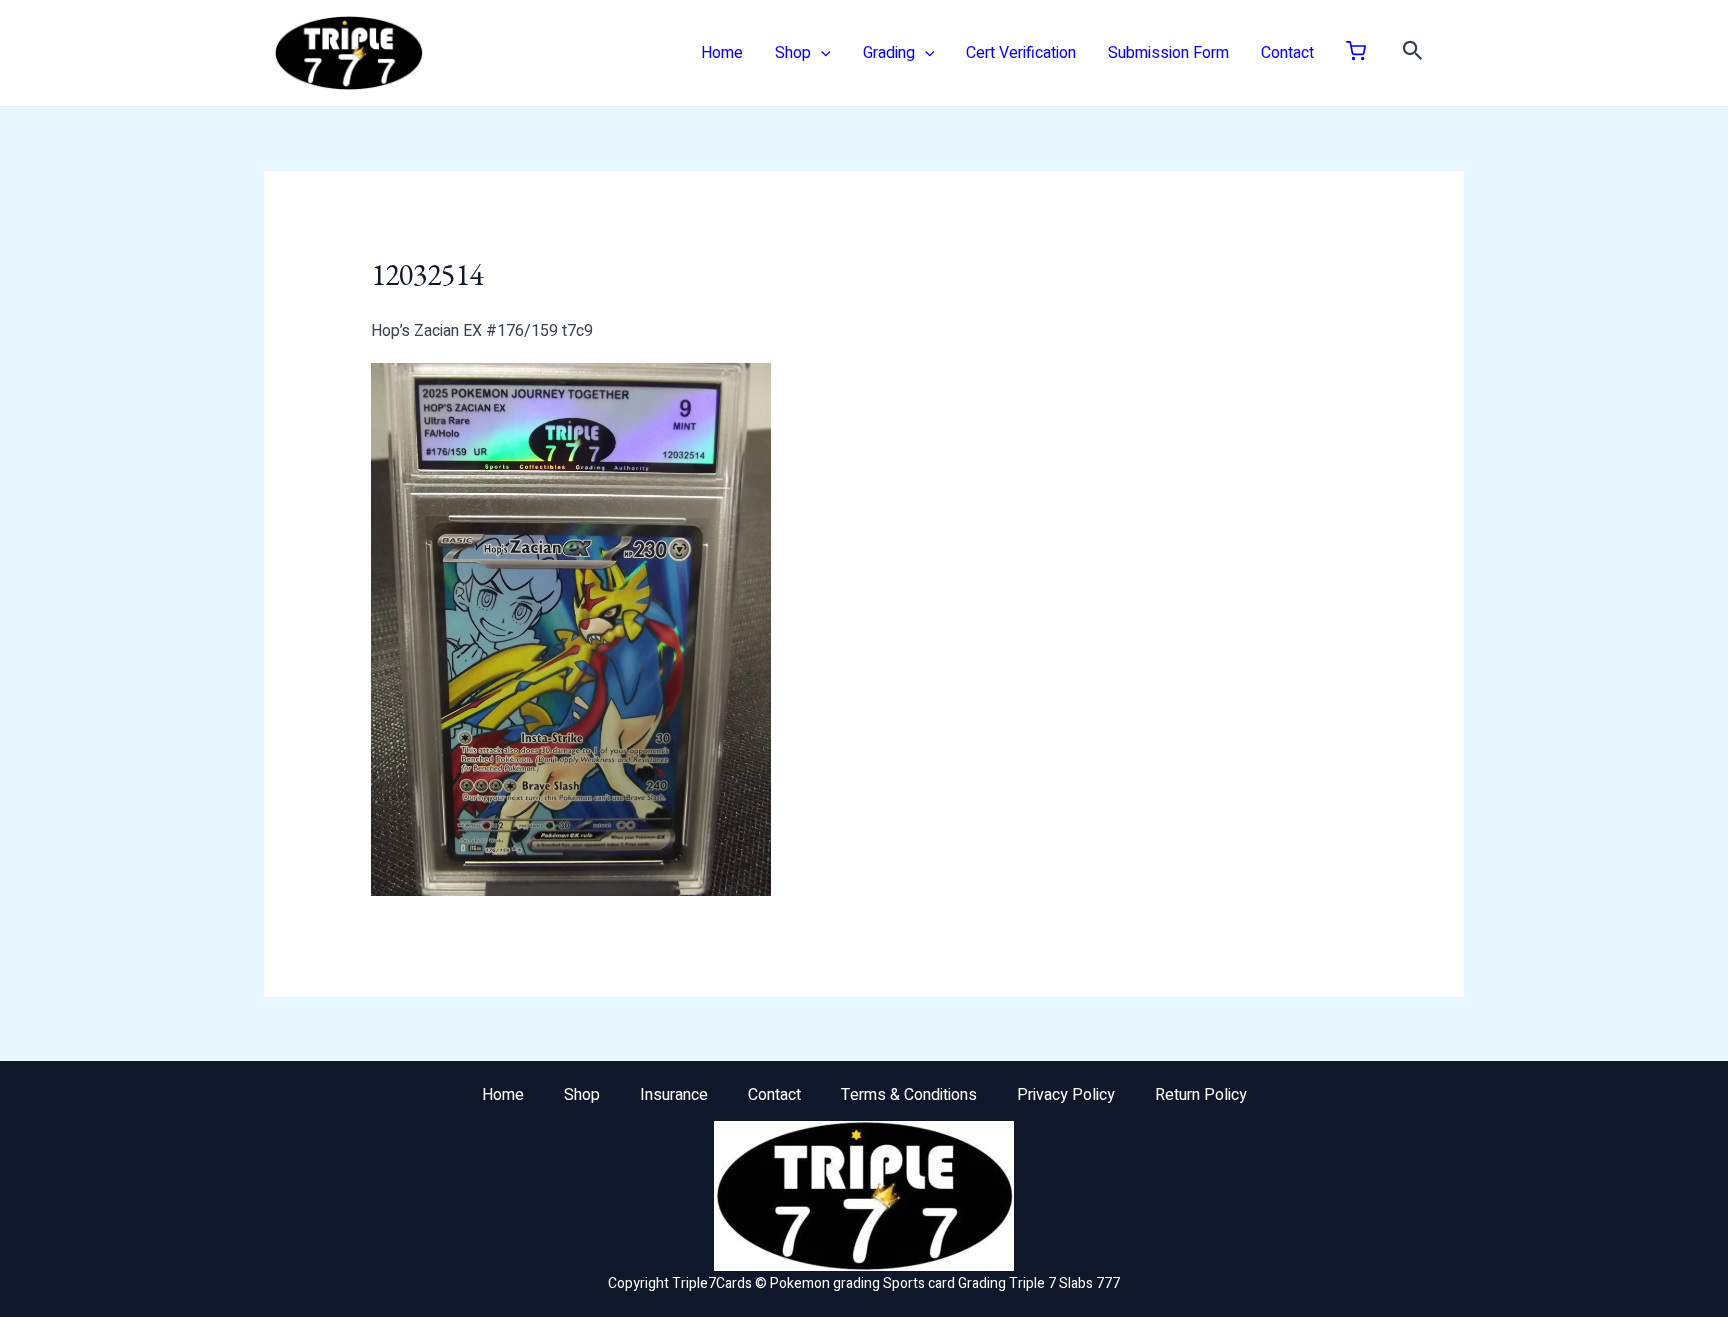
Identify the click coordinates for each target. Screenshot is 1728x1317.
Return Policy (1201, 1095)
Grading (889, 53)
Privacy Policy (1066, 1095)
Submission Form (1168, 53)
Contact (1287, 53)
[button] (821, 53)
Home (722, 53)
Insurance (674, 1095)
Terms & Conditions (909, 1095)
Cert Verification (1021, 53)
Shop (793, 53)
